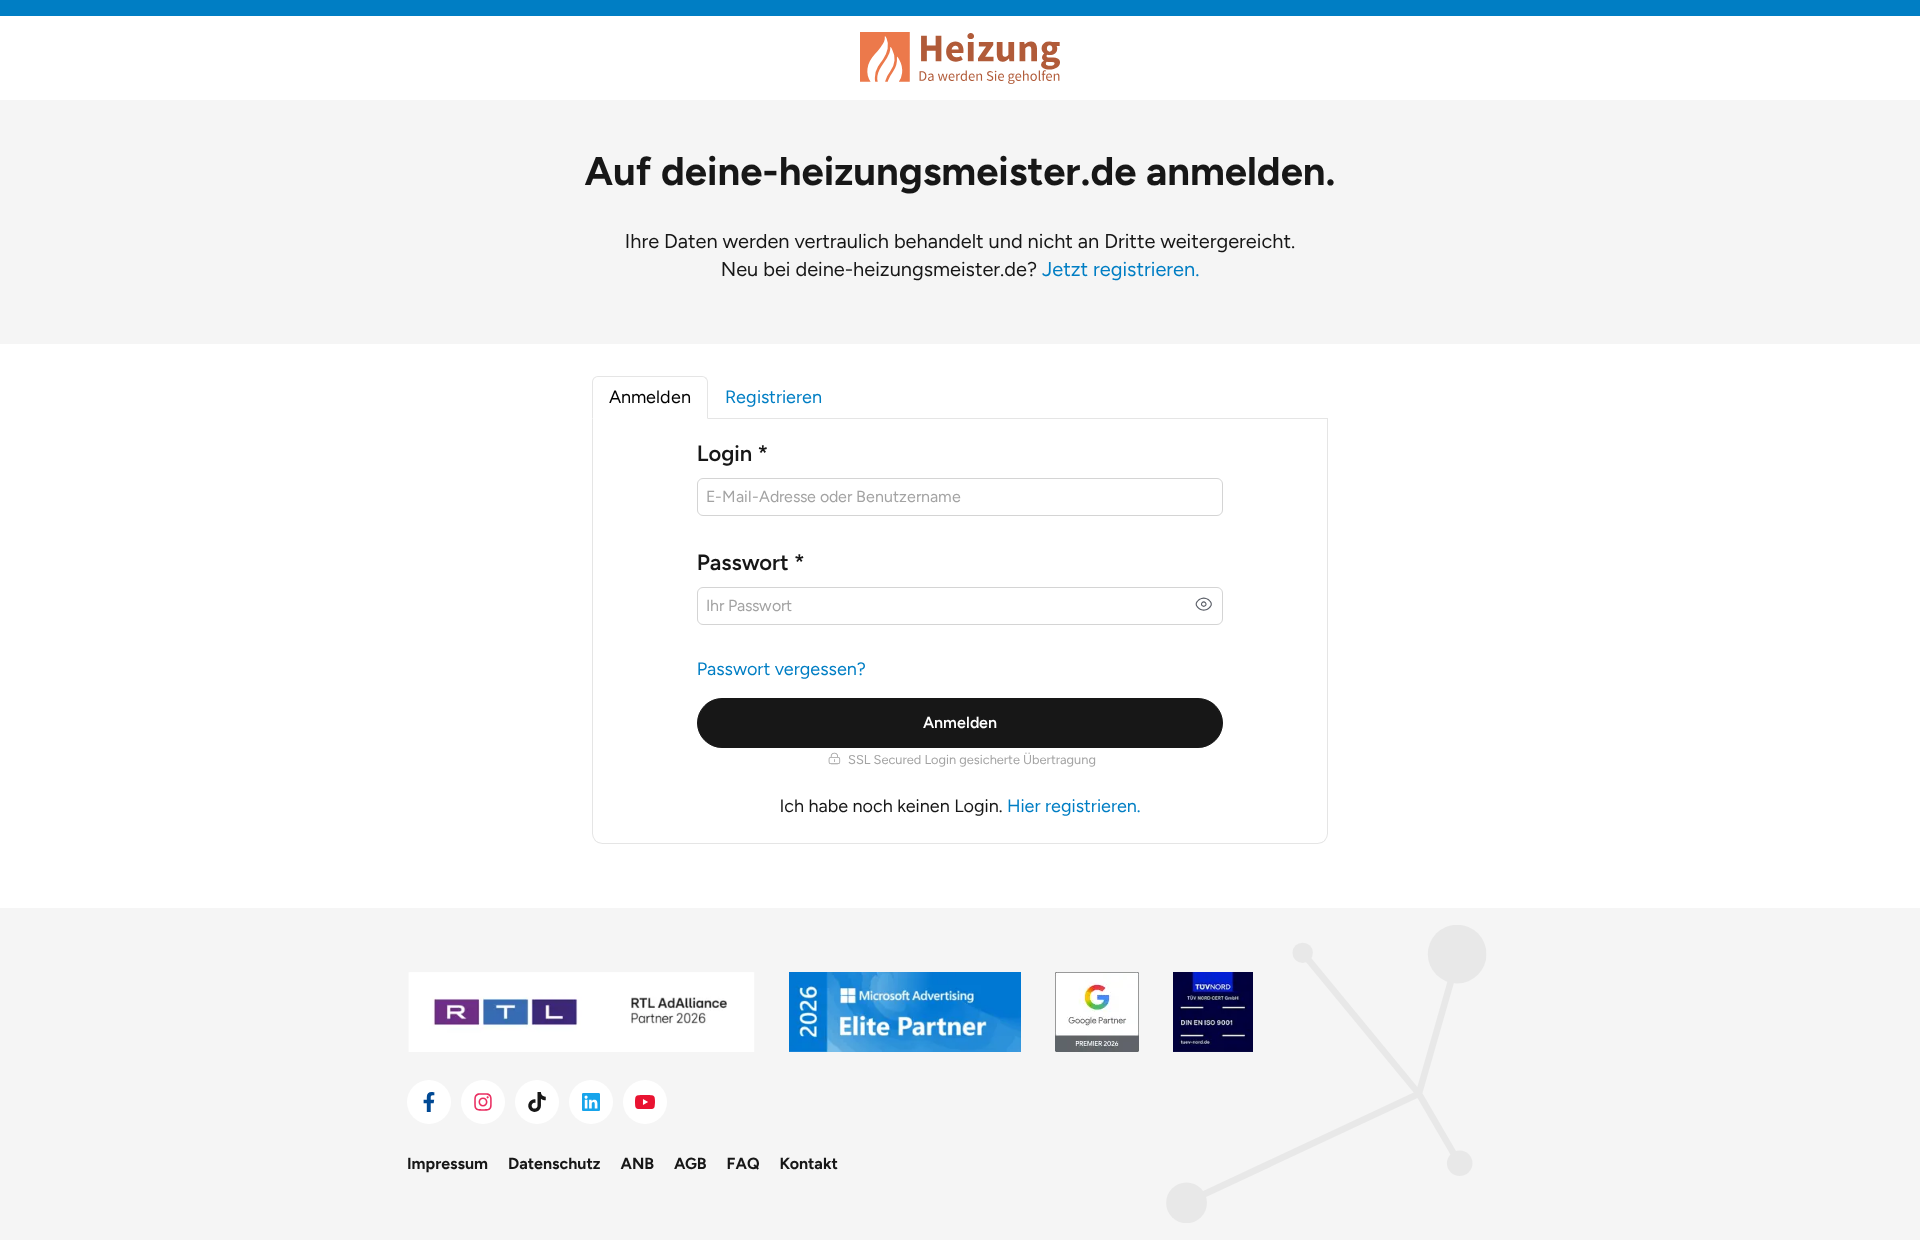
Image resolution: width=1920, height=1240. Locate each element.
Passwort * (751, 562)
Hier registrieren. (1074, 806)
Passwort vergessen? (781, 669)
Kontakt (809, 1163)
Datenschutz (554, 1163)
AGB (690, 1163)
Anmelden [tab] (650, 397)
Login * (732, 453)
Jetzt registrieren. (1120, 269)
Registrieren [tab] (773, 397)
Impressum (447, 1163)
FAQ (743, 1163)
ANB (638, 1163)
